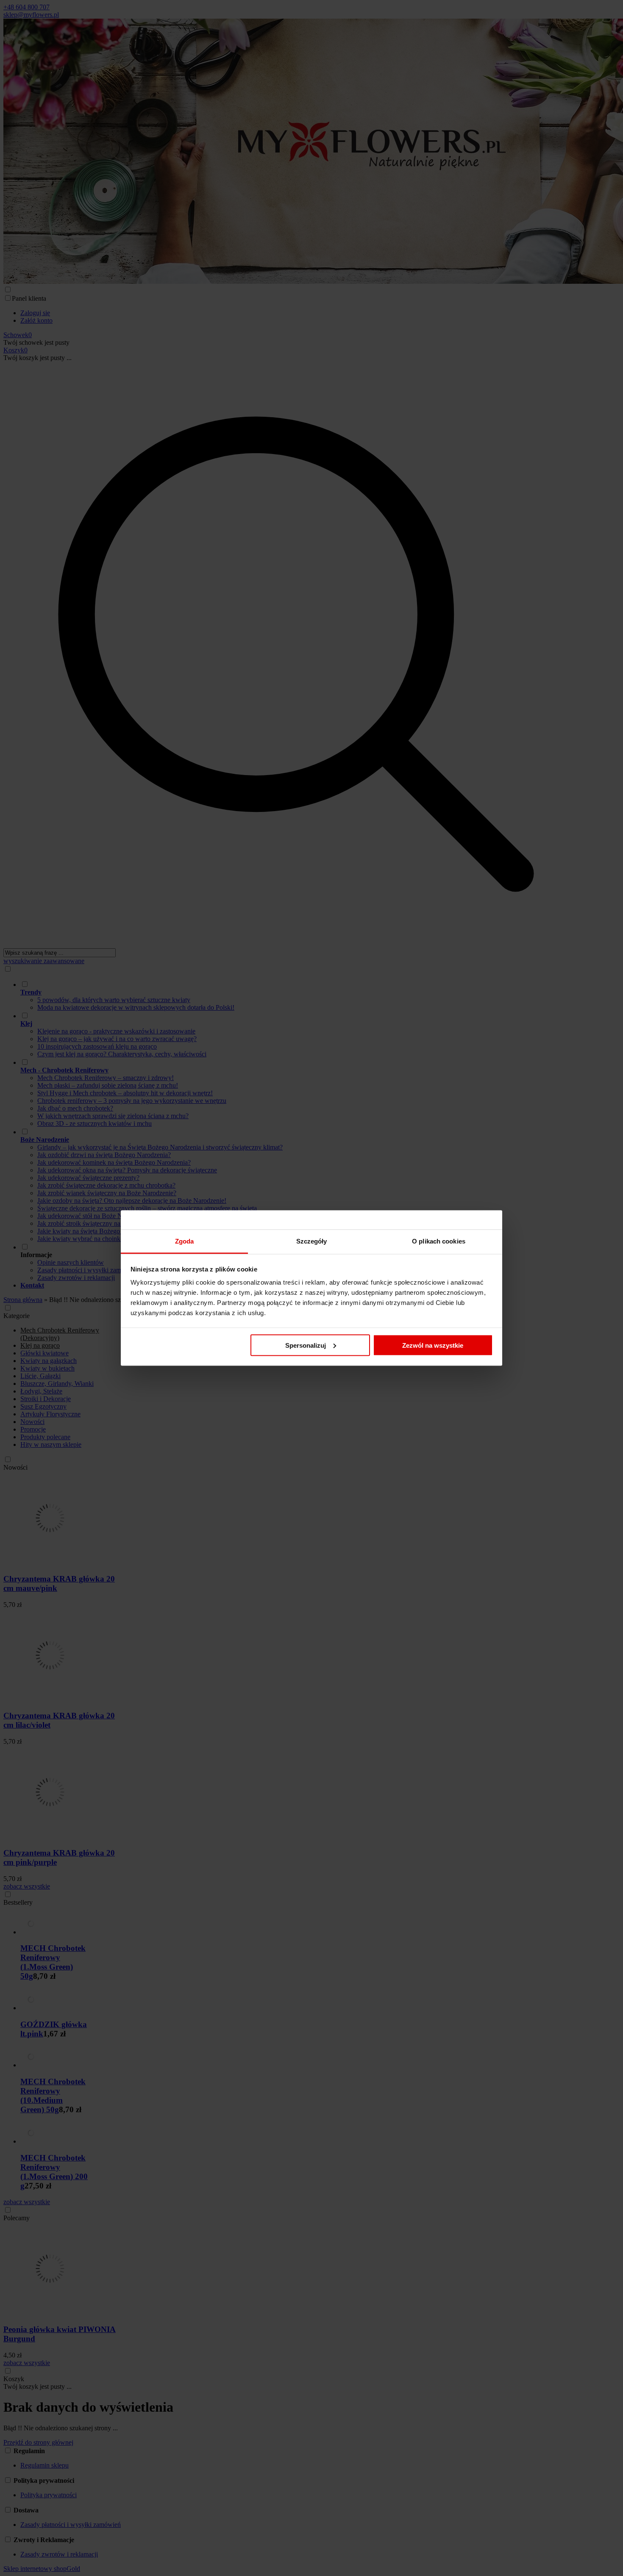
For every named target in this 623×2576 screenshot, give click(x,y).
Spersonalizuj (306, 1345)
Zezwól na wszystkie (433, 1345)
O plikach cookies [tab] (439, 1241)
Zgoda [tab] (185, 1241)
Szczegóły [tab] (312, 1241)
